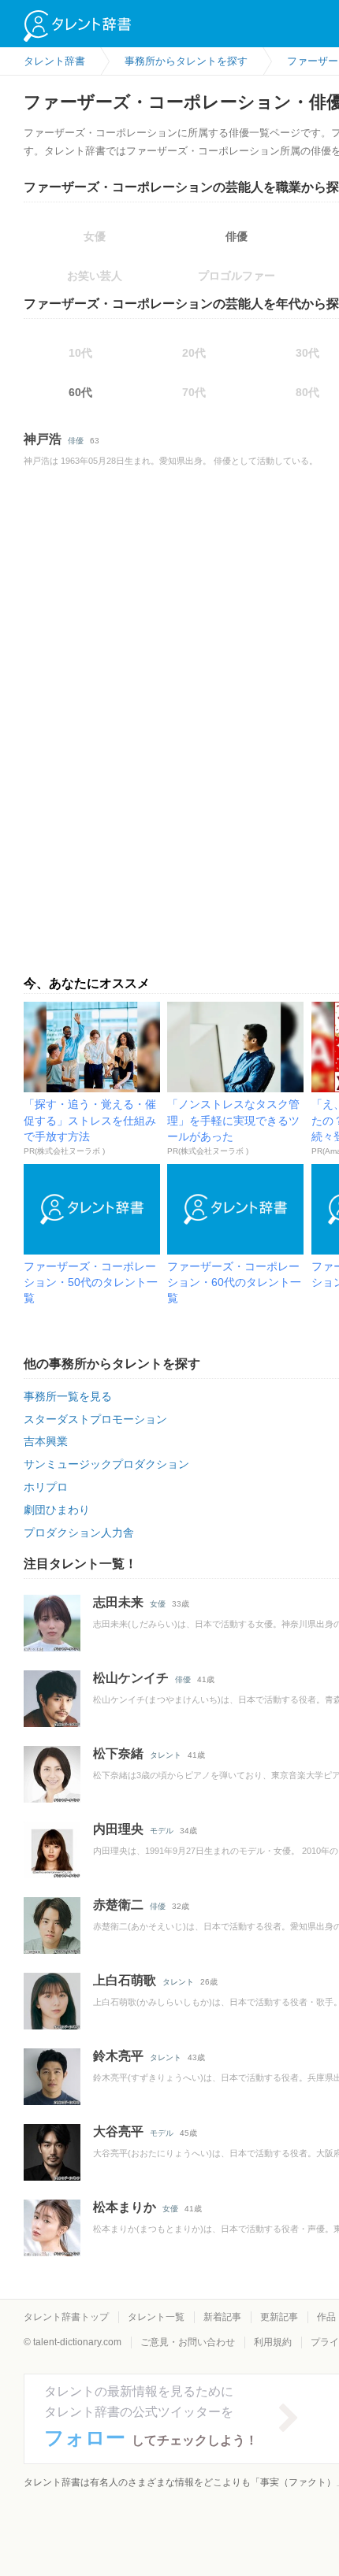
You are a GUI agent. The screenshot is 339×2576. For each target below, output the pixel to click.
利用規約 (273, 2342)
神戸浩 (43, 439)
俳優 (237, 236)
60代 (80, 392)
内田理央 (118, 1829)
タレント (166, 1755)
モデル (162, 1831)
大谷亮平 (118, 2131)
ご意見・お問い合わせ (188, 2342)
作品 (326, 2317)
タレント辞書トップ (66, 2317)
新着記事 (222, 2317)
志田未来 (118, 1602)
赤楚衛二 (118, 1905)
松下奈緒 (118, 1753)
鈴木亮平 (118, 2056)
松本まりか (125, 2207)
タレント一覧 (156, 2317)
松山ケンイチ (131, 1678)
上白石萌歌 (125, 1980)
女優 (158, 1604)
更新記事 (279, 2317)
